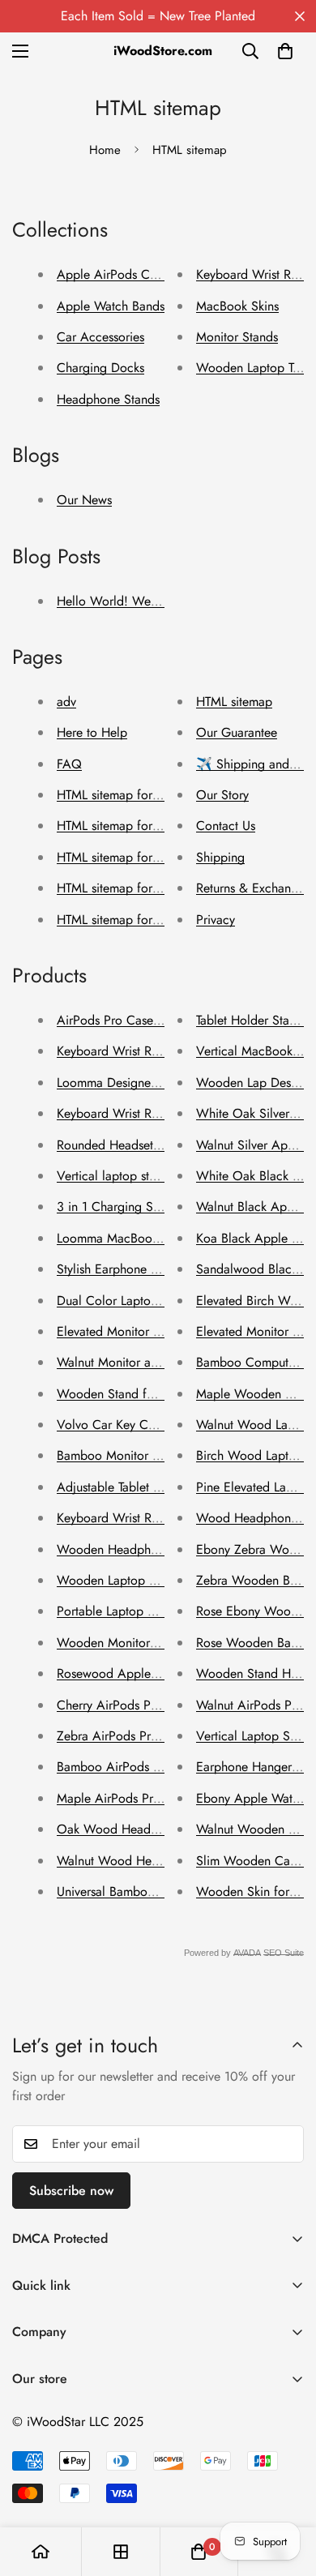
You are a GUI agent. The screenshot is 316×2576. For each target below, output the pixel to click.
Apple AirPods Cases (115, 274)
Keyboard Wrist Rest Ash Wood (143, 1113)
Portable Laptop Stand (117, 1611)
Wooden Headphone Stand (131, 1549)
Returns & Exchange (250, 888)
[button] (285, 51)
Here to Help (92, 732)
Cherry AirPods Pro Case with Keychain (164, 1705)
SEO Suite (284, 1953)
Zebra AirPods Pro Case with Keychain (162, 1736)
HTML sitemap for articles (126, 857)
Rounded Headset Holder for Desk (150, 1145)
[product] (41, 2552)
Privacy (216, 920)
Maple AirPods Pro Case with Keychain (163, 1798)
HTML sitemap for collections (136, 888)
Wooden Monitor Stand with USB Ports (162, 1643)
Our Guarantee (237, 732)
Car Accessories (100, 337)
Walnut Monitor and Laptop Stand (149, 1362)
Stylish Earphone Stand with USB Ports (161, 1269)
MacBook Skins (237, 306)
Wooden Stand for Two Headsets (147, 1394)
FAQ (69, 764)
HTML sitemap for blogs (122, 826)
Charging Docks (100, 368)
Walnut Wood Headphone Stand (145, 1861)
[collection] (121, 2552)
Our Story (222, 795)
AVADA (247, 1953)
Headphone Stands (108, 399)
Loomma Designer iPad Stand (137, 1083)
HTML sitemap (234, 702)
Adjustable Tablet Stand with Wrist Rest (162, 1487)
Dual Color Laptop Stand (125, 1301)
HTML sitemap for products (130, 920)
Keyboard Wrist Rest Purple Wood (150, 1051)
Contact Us (226, 826)
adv (66, 702)
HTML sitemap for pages (123, 795)
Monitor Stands (237, 337)
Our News (84, 500)
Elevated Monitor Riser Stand (135, 1331)
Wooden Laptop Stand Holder (139, 1580)
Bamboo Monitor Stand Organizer (149, 1455)
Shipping (220, 857)
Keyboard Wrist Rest (251, 274)
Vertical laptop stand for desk (137, 1176)
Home (105, 150)
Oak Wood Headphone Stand (138, 1829)
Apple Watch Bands (111, 306)
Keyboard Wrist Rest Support (135, 1518)
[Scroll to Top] (287, 2490)
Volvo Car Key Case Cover (130, 1425)
